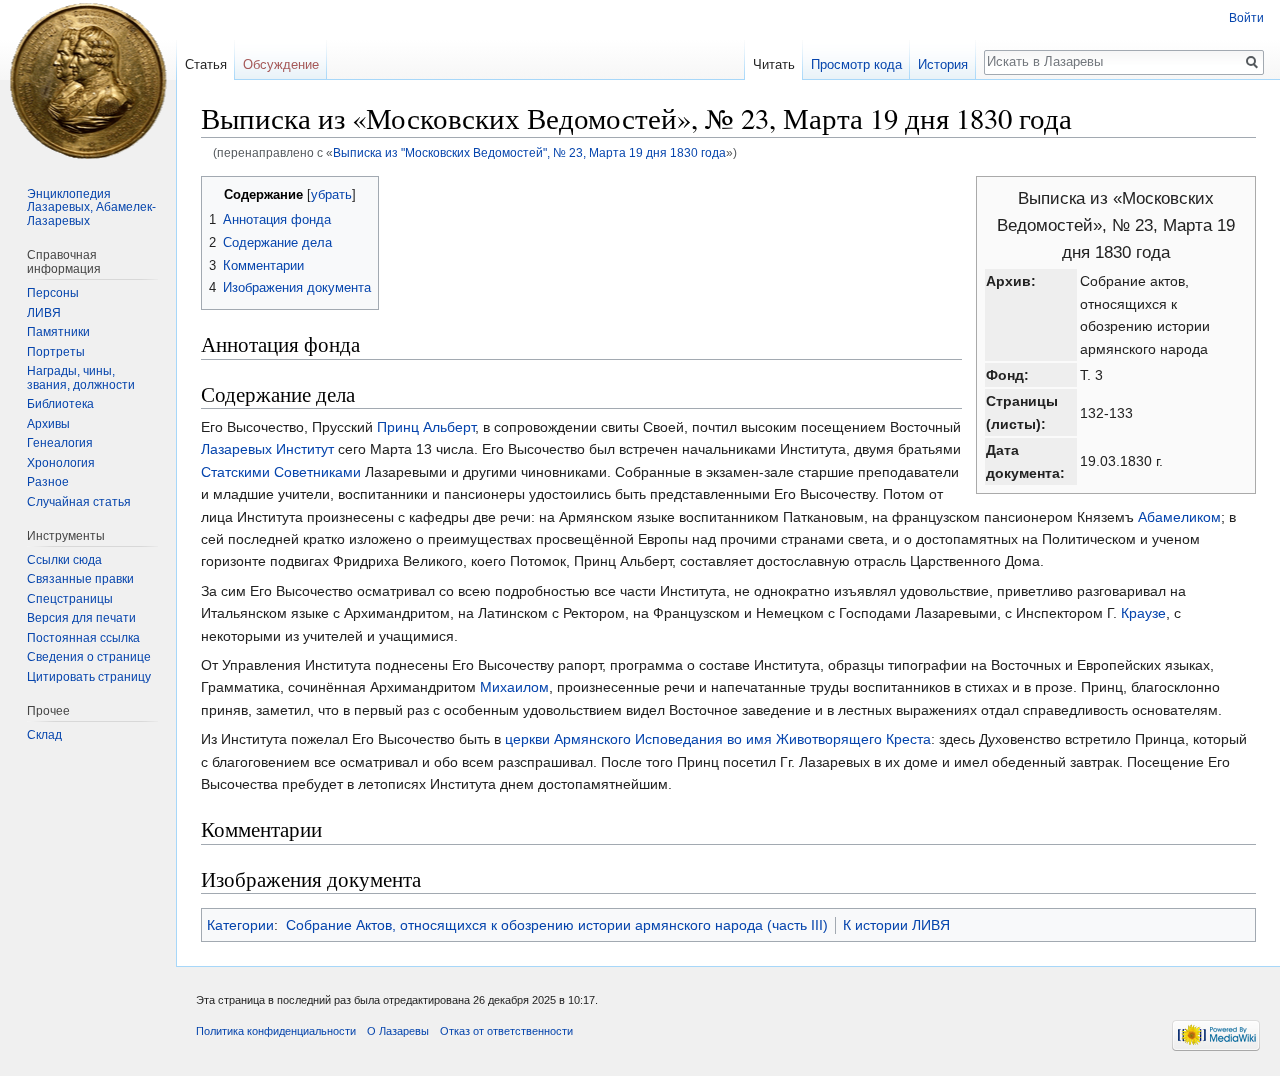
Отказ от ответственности (506, 1031)
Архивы (48, 424)
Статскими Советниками (281, 472)
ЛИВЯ (44, 313)
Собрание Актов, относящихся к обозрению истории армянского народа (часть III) (557, 925)
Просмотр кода (856, 64)
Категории (240, 925)
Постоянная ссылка (83, 638)
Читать (774, 64)
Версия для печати (81, 618)
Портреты (56, 352)
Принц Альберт (426, 427)
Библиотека (60, 404)
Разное (48, 482)
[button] (219, 193)
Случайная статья (79, 502)
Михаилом (514, 687)
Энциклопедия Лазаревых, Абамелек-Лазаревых (91, 207)
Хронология (61, 463)
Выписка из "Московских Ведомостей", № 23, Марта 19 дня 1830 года (529, 152)
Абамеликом (1179, 517)
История (943, 64)
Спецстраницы (70, 599)
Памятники (58, 332)
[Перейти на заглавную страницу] (88, 80)
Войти (1246, 18)
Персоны (53, 293)
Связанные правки (80, 579)
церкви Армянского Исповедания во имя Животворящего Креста (718, 739)
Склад (44, 735)
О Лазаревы (398, 1031)
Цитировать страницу (89, 677)
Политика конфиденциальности (276, 1031)
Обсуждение (281, 64)
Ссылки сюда (64, 560)
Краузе (1143, 613)
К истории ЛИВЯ (896, 925)
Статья (206, 64)
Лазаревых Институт (267, 449)
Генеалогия (60, 443)
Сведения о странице (89, 657)
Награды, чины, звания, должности (81, 378)
